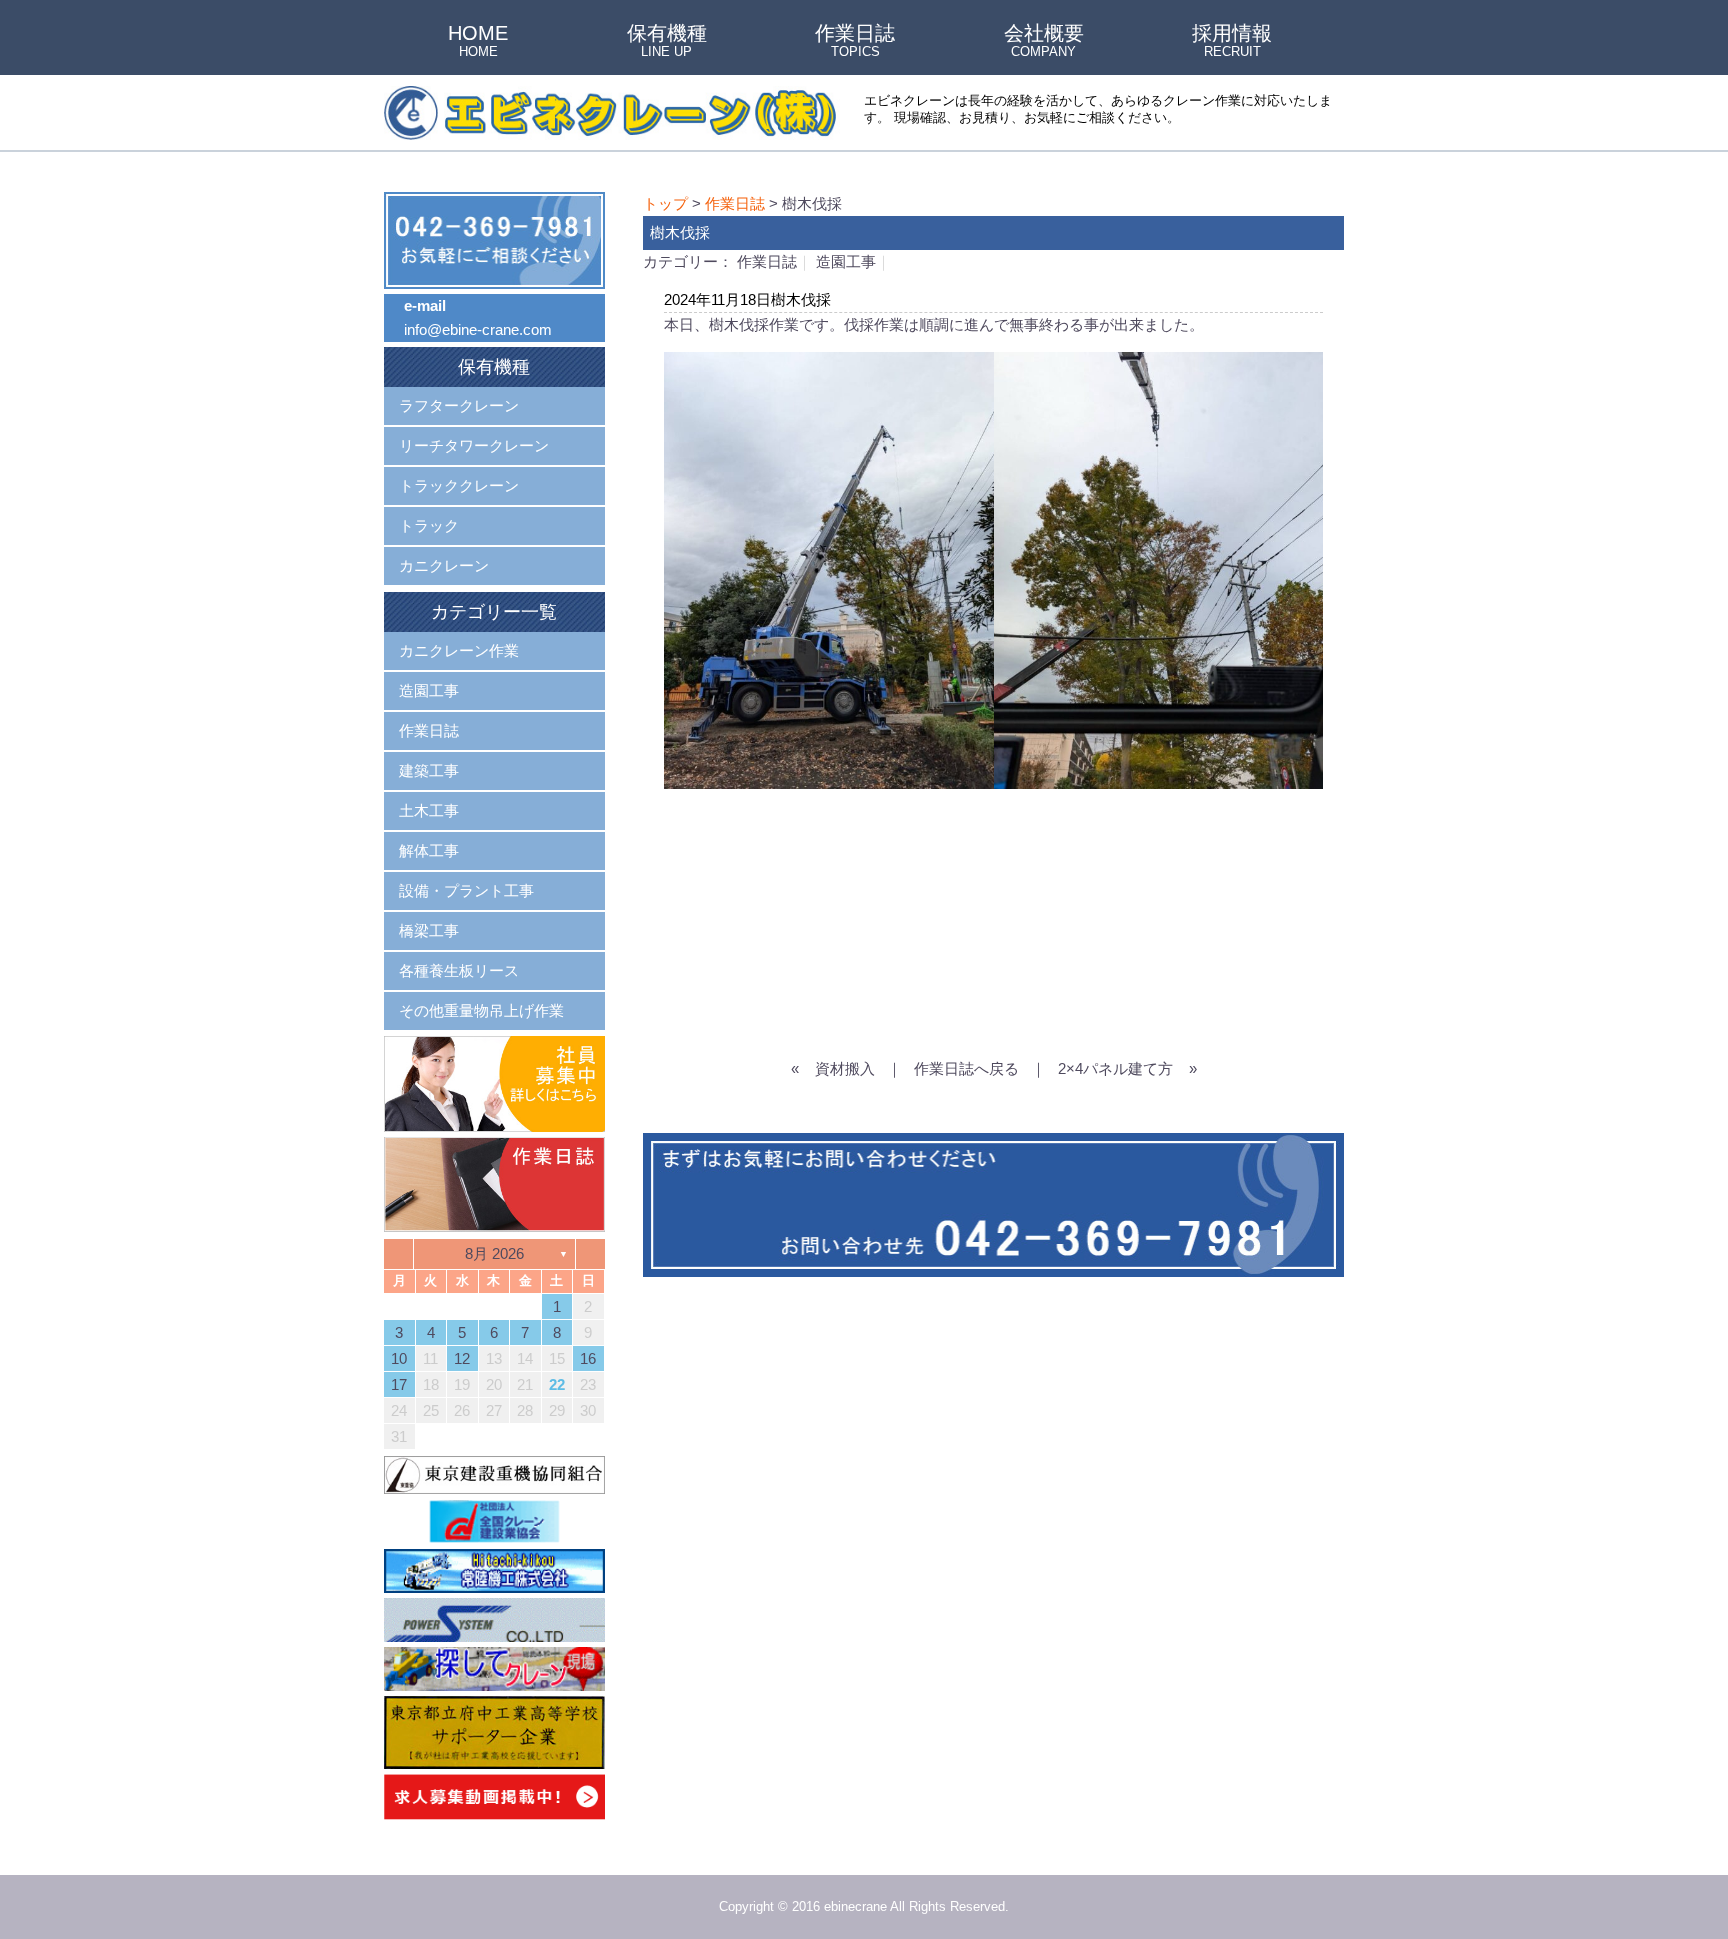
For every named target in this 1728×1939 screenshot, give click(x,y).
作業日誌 (855, 42)
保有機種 (667, 42)
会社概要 (1044, 42)
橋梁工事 (429, 930)
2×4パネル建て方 (1115, 1068)
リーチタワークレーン (474, 445)
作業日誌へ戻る (966, 1068)
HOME (478, 42)
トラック (429, 525)
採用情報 (1232, 42)
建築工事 (429, 770)
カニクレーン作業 (459, 650)
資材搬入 (845, 1068)
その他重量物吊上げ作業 (481, 1010)
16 (588, 1358)
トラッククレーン (459, 485)
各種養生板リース (459, 970)
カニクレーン (444, 565)
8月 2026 (494, 1253)
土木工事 (429, 810)
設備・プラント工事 (466, 890)
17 (399, 1384)
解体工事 (429, 850)
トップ (665, 203)
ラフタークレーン (459, 405)
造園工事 (846, 261)
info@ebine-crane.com (478, 329)
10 (399, 1358)
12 (462, 1358)
